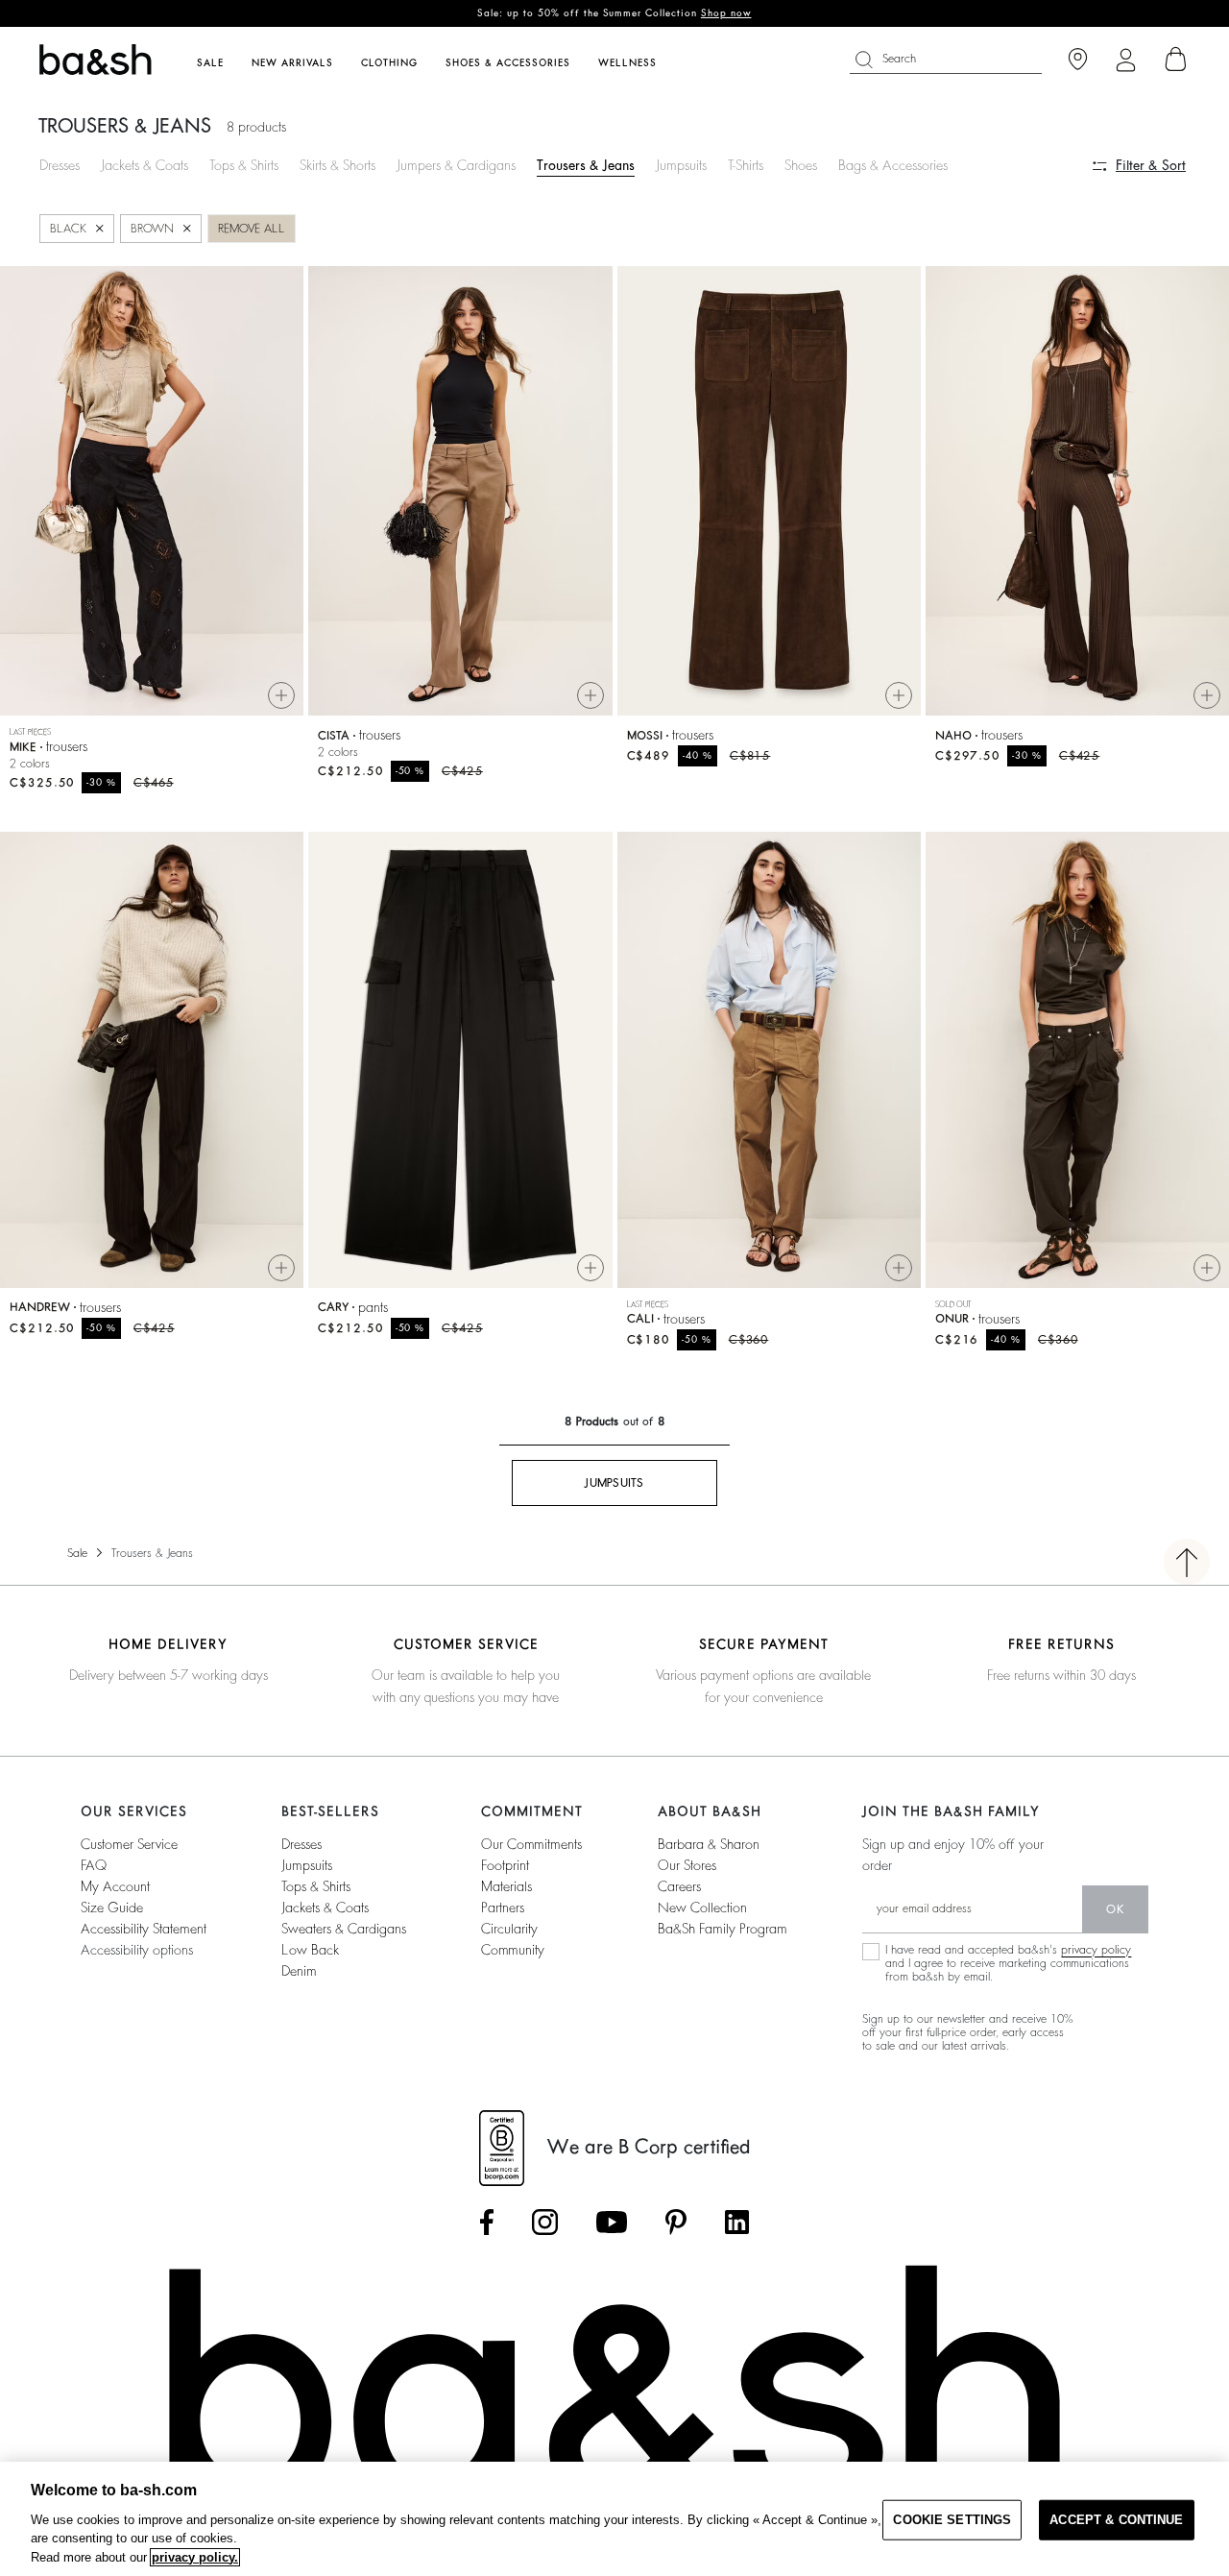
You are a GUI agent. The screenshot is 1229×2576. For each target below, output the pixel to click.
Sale (77, 1553)
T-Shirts (746, 165)
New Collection (702, 1908)
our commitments (531, 1844)
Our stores (687, 1865)
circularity (509, 1929)
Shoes (801, 165)
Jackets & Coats (145, 165)
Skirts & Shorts (337, 165)
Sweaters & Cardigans (344, 1929)
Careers (679, 1886)
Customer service (129, 1844)
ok (1115, 1909)
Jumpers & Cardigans (456, 165)
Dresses (60, 165)
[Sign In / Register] (1126, 60)
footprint (505, 1865)
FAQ (94, 1865)
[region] (614, 2519)
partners (503, 1908)
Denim (299, 1971)
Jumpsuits (681, 165)
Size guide (112, 1908)
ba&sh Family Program (723, 1929)
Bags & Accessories (893, 165)
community (513, 1950)
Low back (310, 1950)
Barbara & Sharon (709, 1844)
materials (506, 1886)
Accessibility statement (144, 1929)
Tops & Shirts (244, 165)
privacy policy (1096, 1950)
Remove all (252, 229)
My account (115, 1886)
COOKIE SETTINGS (952, 2520)
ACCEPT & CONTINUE (1116, 2520)
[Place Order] (1176, 60)
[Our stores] (1078, 60)
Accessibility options (137, 1950)
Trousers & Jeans (586, 165)
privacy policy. (195, 2557)
